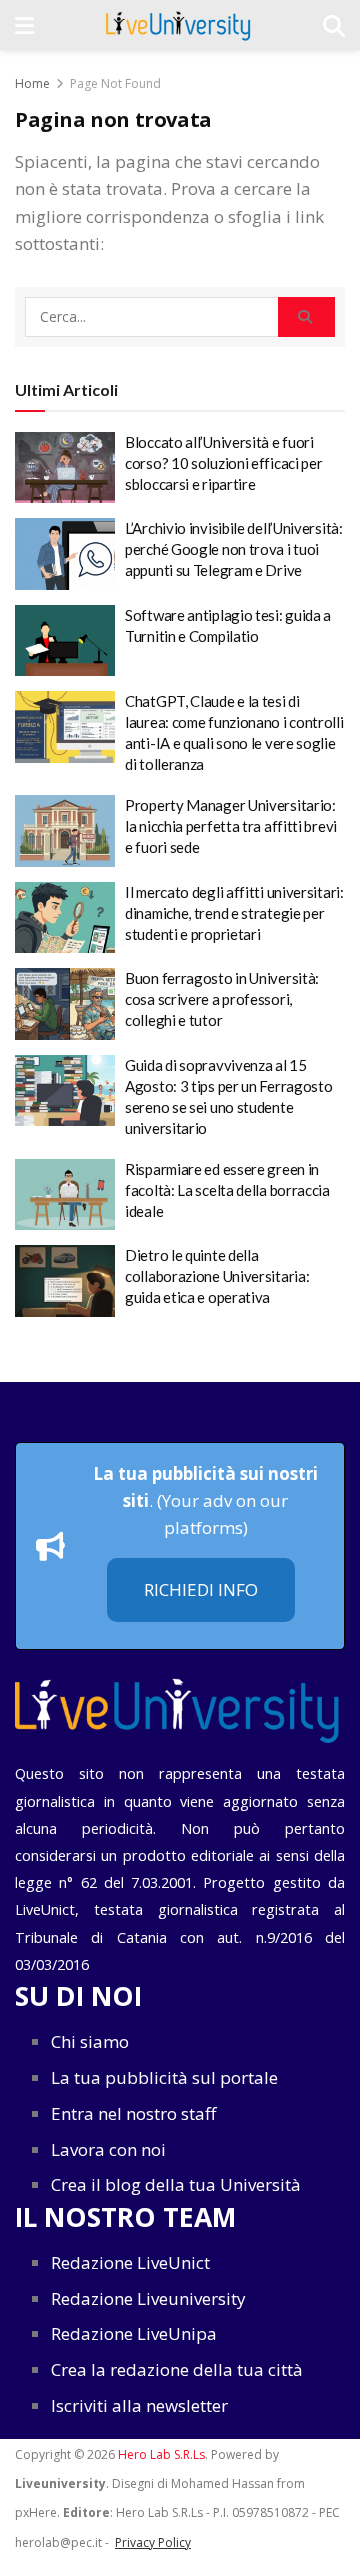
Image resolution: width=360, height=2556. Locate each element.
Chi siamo (90, 2041)
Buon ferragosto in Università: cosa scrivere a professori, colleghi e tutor (222, 999)
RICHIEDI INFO (201, 1589)
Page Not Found (115, 83)
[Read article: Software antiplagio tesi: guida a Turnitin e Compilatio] (65, 641)
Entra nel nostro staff (133, 2113)
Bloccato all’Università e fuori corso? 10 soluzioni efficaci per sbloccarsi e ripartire (223, 463)
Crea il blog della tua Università (176, 2184)
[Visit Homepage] (178, 25)
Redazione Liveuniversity (148, 2298)
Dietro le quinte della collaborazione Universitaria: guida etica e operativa (217, 1276)
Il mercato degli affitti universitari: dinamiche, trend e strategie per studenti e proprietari (234, 913)
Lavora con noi (108, 2149)
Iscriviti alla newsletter (139, 2405)
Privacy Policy (153, 2542)
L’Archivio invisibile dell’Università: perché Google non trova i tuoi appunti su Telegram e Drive (234, 549)
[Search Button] (306, 317)
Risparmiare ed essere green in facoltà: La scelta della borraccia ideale (227, 1190)
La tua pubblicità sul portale (164, 2077)
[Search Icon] (334, 25)
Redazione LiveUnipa (134, 2333)
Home (32, 83)
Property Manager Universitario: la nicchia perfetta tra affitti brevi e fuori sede (231, 826)
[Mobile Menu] (24, 25)
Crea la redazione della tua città (177, 2369)
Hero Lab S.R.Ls (161, 2454)
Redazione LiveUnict (130, 2262)
